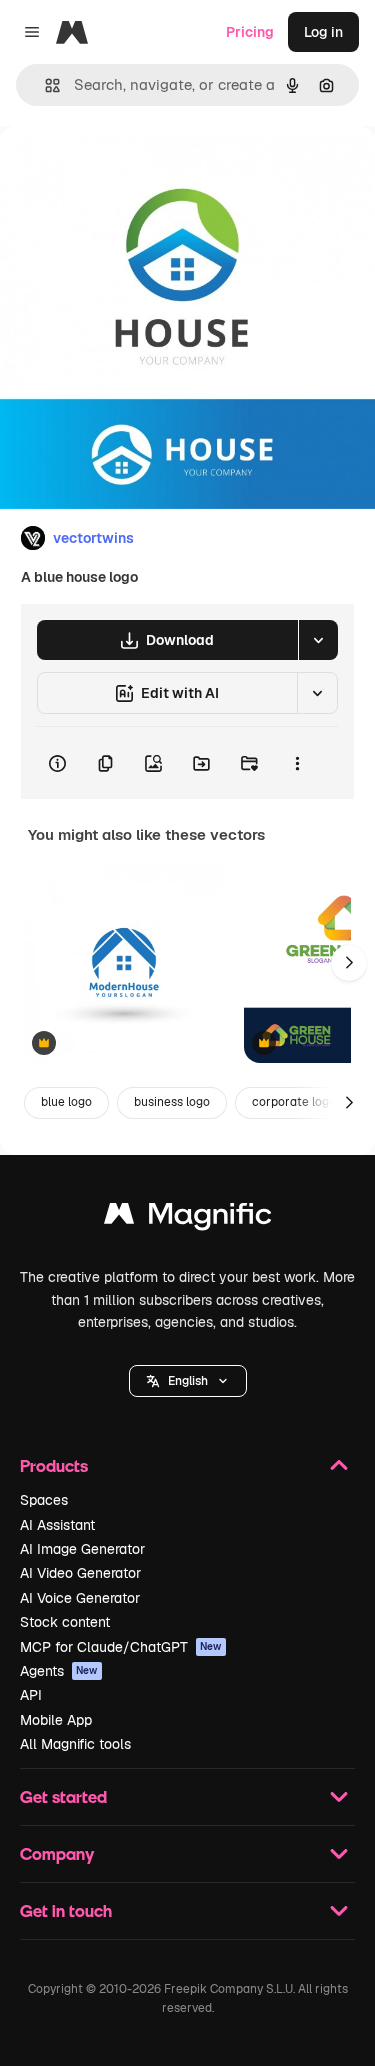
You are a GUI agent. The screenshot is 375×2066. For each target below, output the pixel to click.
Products (54, 1465)
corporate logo (294, 1102)
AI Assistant (57, 1525)
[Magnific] (188, 1218)
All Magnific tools (75, 1744)
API (31, 1695)
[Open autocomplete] (44, 85)
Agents (59, 1671)
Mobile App (56, 1720)
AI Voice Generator (80, 1598)
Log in (323, 32)
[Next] (349, 963)
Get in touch (66, 1910)
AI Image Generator (82, 1549)
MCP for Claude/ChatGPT (121, 1647)
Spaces (44, 1500)
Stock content (65, 1622)
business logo (172, 1102)
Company (57, 1853)
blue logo (66, 1102)
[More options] (297, 763)
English (188, 1381)
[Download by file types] (318, 640)
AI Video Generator (80, 1573)
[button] (188, 1381)
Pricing (250, 32)
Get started (63, 1796)
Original (128, 171)
